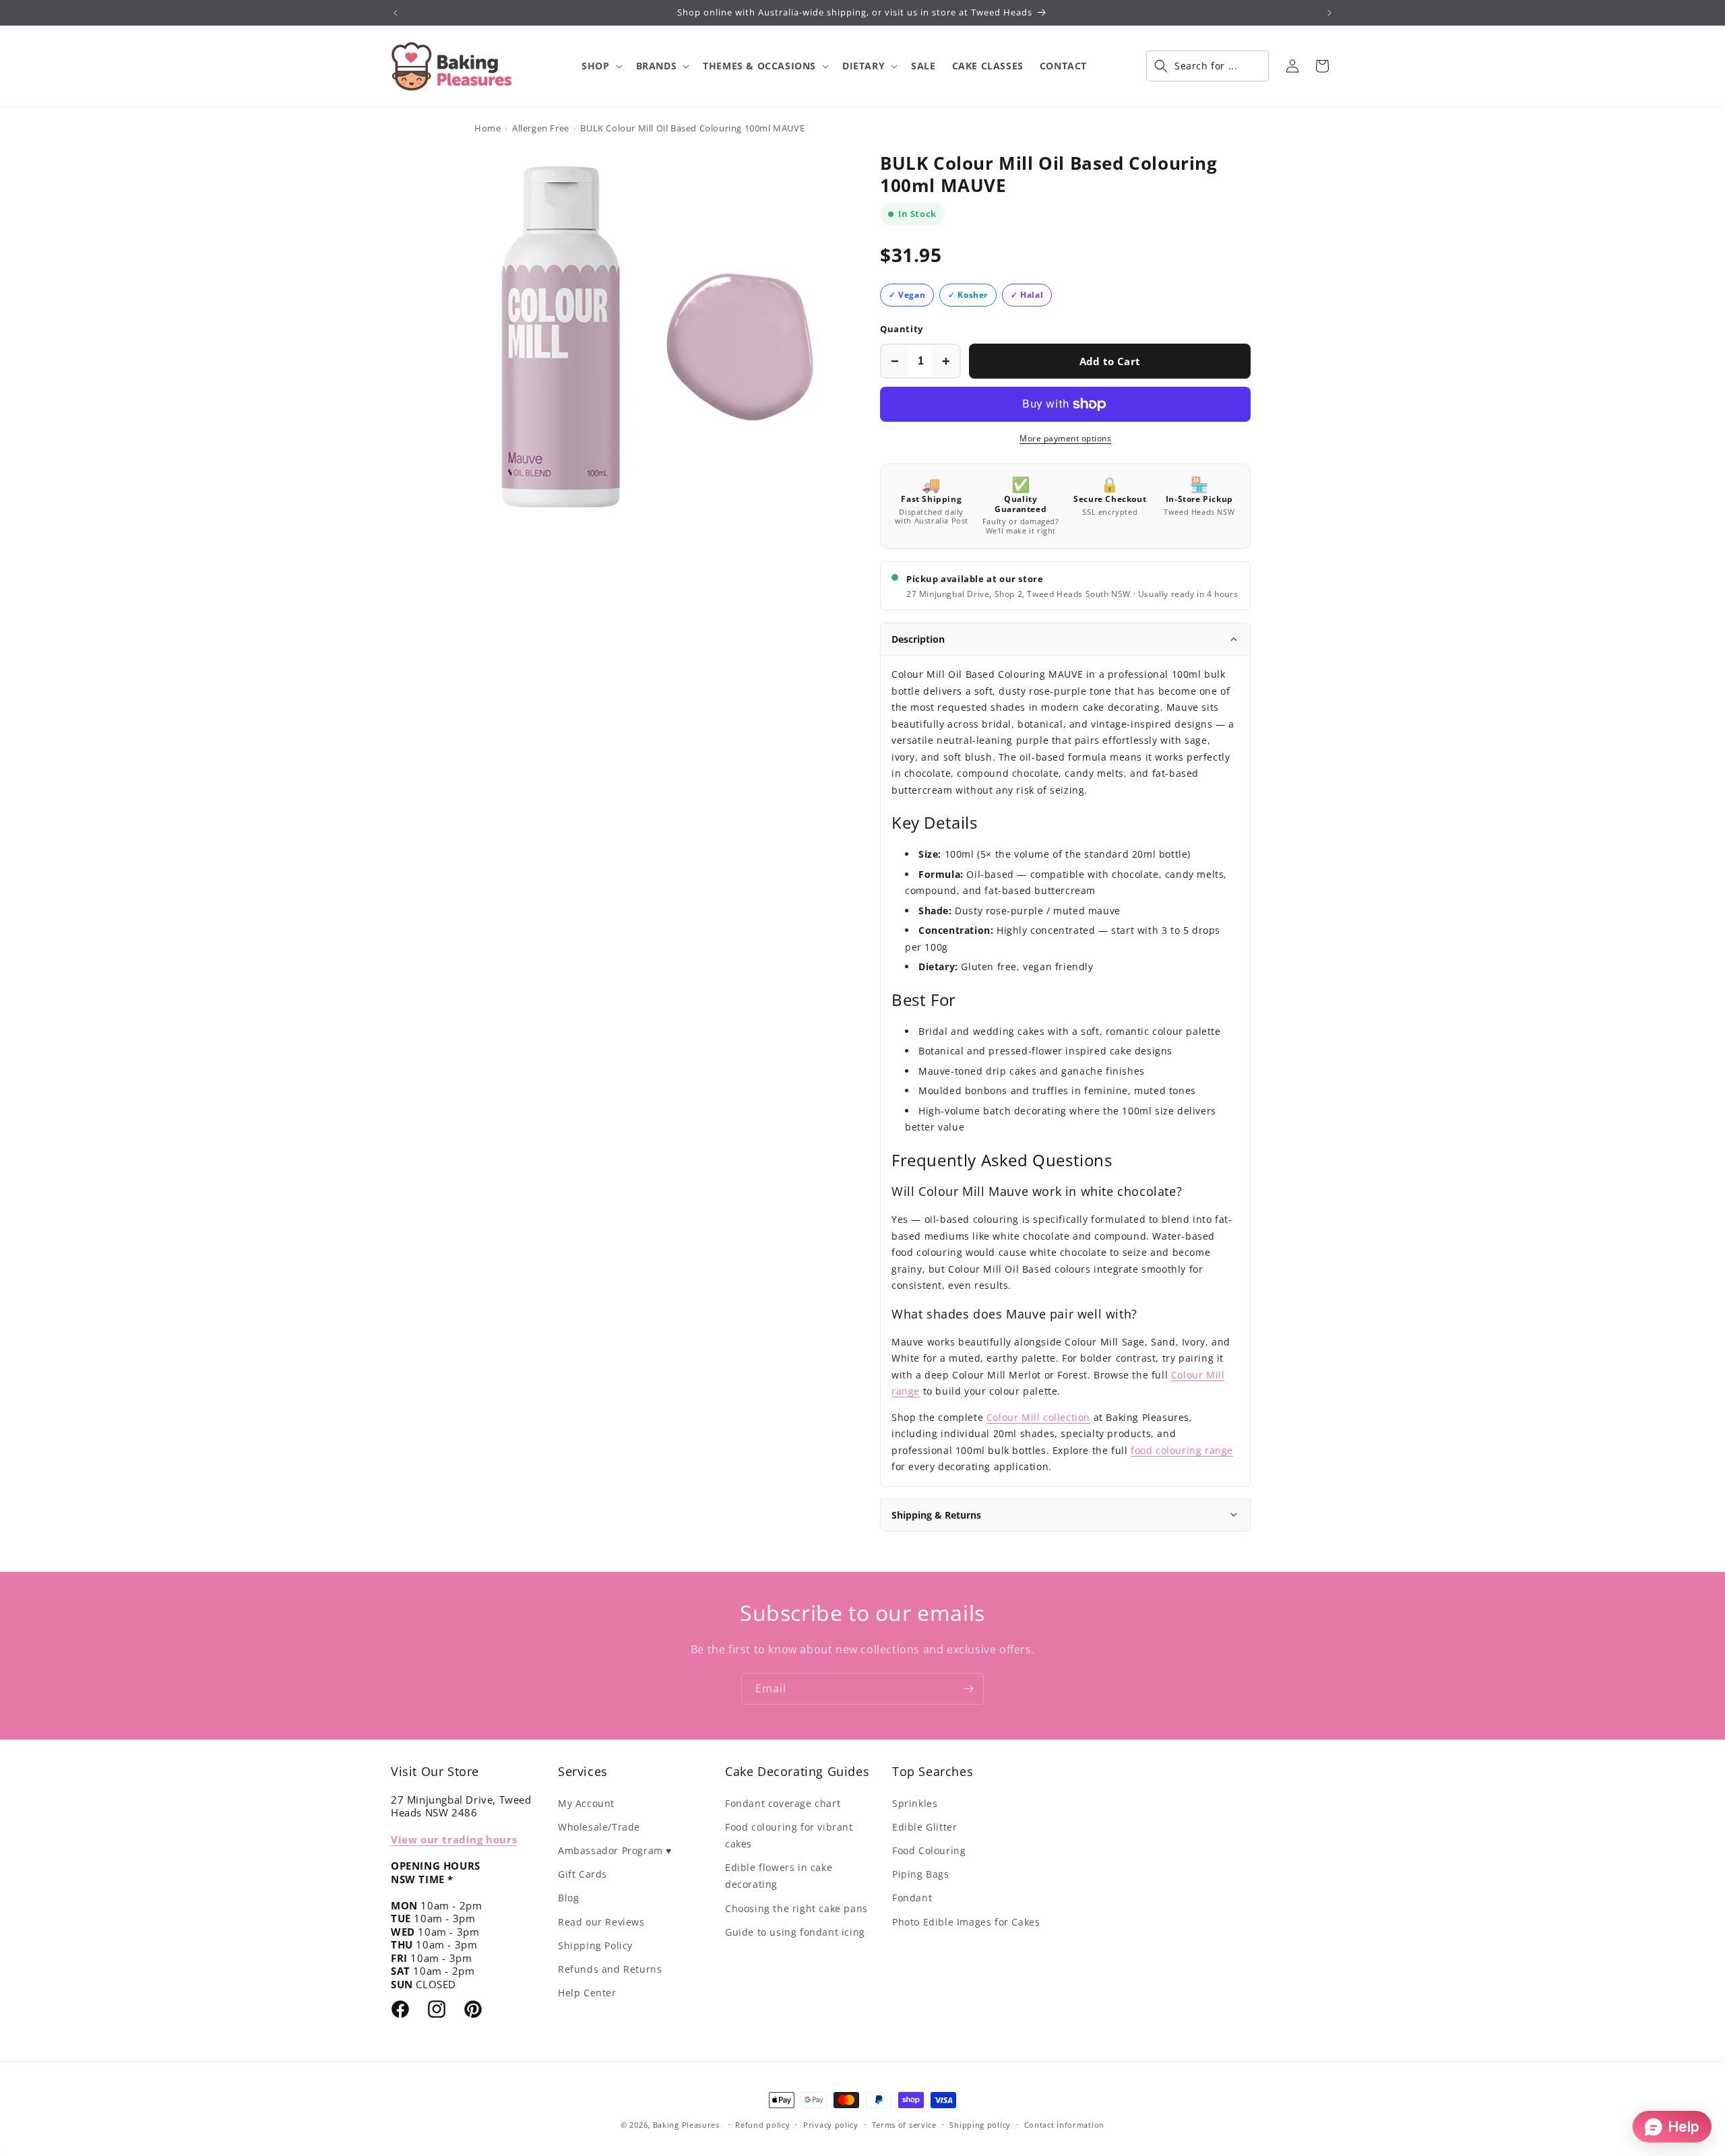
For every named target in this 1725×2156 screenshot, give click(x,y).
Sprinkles (915, 1803)
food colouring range (1182, 1450)
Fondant (912, 1898)
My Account (586, 1803)
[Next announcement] (1329, 13)
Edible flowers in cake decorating (779, 1876)
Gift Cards (583, 1874)
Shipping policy (980, 2125)
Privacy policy (831, 2125)
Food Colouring (929, 1850)
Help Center (587, 1993)
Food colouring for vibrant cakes (789, 1835)
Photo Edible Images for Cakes (966, 1922)
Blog (568, 1898)
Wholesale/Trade (599, 1827)
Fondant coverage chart (783, 1803)
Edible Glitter (924, 1827)
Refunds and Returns (610, 1969)
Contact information (1064, 2125)
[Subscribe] (968, 1689)
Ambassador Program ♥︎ (615, 1850)
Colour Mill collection (1038, 1417)
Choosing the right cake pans (796, 1908)
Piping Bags (921, 1874)
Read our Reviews (601, 1922)
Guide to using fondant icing (795, 1932)
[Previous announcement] (396, 13)
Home (488, 128)
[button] (600, 66)
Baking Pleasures (686, 2125)
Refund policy (762, 2125)
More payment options (1065, 438)
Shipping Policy (595, 1945)
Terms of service (904, 2125)
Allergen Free (541, 128)
